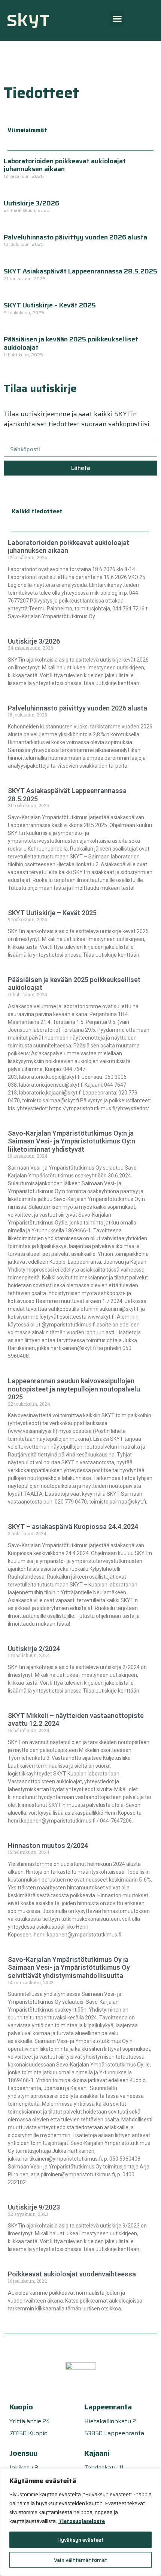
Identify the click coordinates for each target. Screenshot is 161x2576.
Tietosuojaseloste (82, 2521)
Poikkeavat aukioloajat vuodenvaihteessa (72, 2274)
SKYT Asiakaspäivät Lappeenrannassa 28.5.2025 (80, 271)
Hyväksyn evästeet (80, 2540)
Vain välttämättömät (81, 2560)
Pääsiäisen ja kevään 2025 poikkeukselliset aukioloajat (71, 343)
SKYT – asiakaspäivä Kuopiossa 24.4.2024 (73, 1527)
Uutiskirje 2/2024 (34, 1649)
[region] (80, 2522)
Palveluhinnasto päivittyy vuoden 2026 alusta (75, 237)
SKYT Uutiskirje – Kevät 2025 (50, 305)
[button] (117, 18)
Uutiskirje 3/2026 (31, 203)
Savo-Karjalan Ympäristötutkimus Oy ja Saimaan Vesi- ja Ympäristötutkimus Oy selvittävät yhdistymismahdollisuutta (69, 1967)
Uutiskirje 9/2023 (34, 2207)
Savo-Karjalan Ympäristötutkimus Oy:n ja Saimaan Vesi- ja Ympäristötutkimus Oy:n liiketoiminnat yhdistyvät (72, 1141)
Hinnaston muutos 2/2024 (48, 1846)
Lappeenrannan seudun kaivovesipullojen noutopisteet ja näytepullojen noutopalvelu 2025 (74, 1389)
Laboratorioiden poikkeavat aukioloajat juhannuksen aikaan (65, 165)
